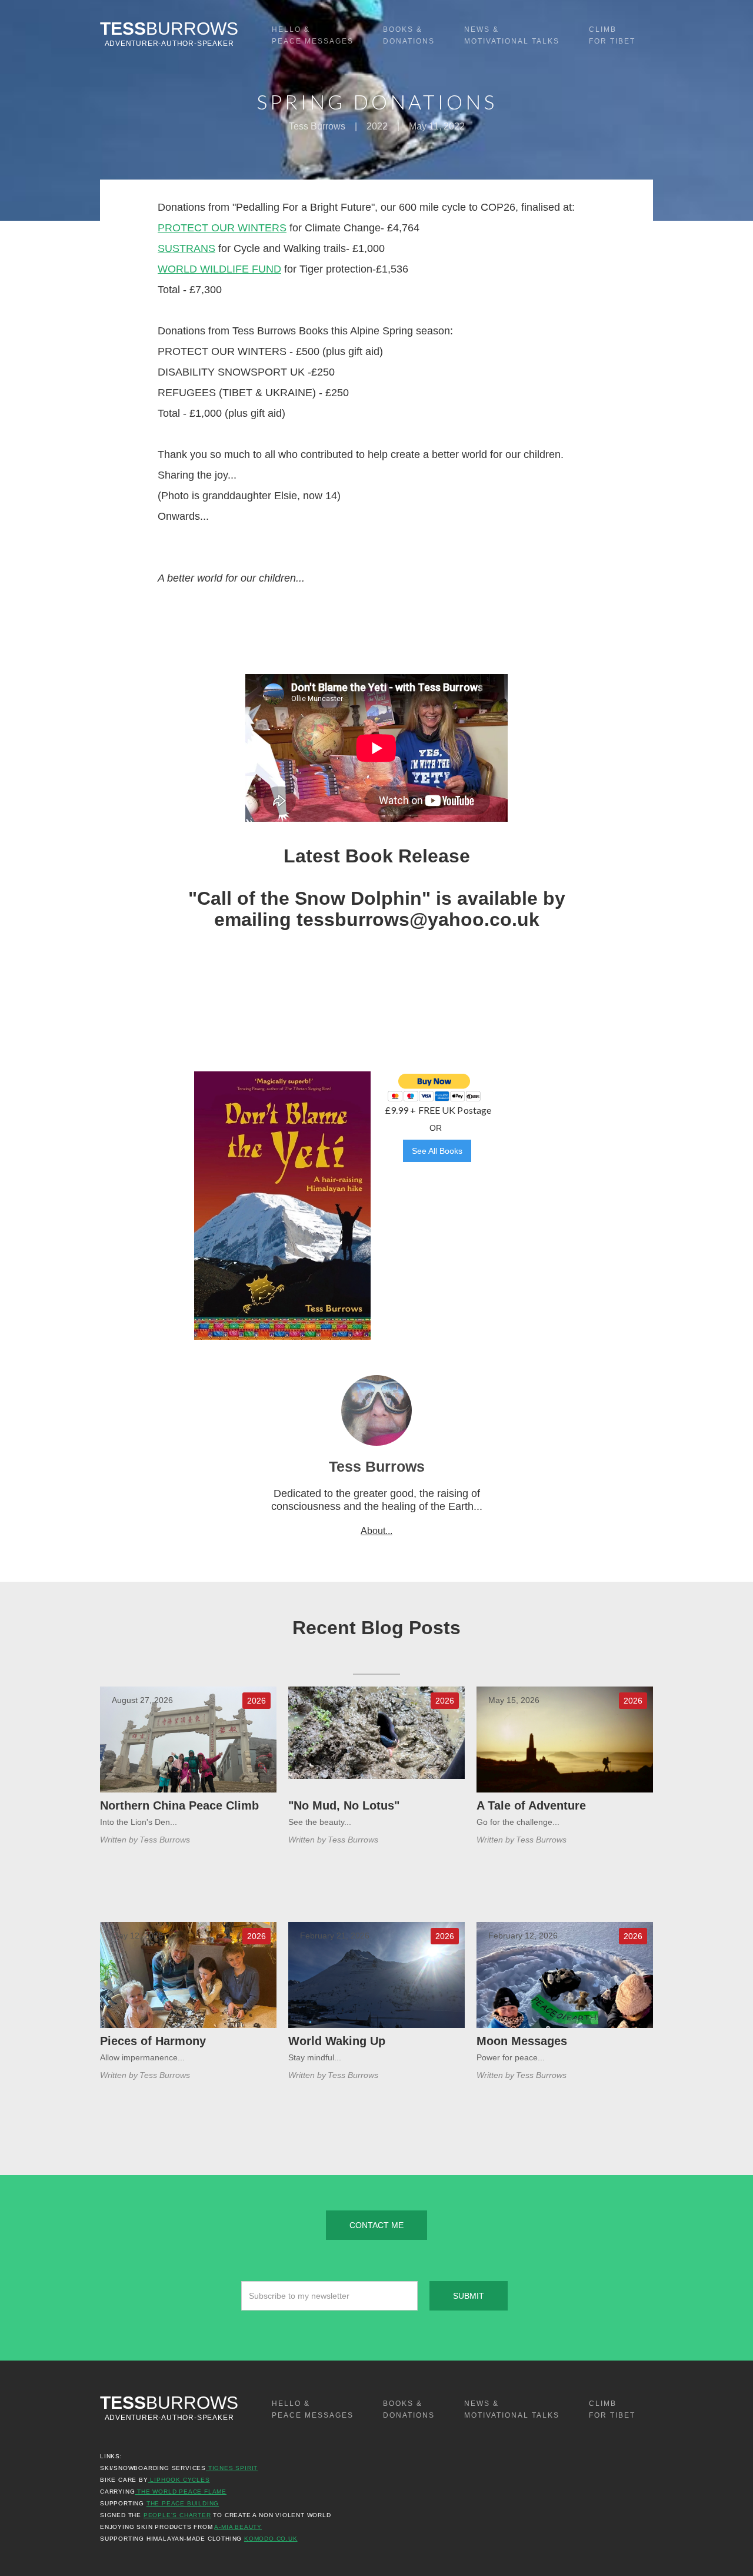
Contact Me (376, 2225)
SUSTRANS (186, 248)
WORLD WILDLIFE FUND (219, 269)
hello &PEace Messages (313, 2409)
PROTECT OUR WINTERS (222, 228)
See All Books (437, 1151)
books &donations (409, 35)
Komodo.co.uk (271, 2539)
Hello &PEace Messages (313, 35)
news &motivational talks (512, 35)
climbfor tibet (612, 35)
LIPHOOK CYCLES (179, 2480)
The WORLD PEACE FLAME (181, 2492)
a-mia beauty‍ (238, 2527)
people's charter (177, 2515)
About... (376, 1531)
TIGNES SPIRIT (232, 2468)
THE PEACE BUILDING (183, 2503)
